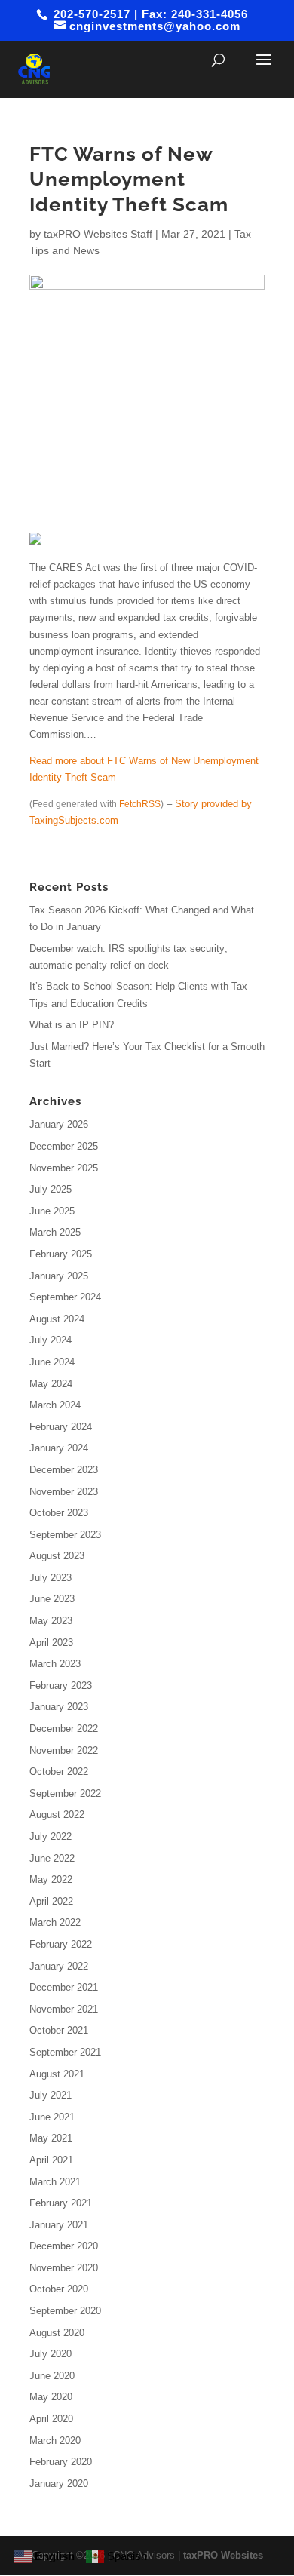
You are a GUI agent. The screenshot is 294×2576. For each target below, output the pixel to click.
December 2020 (64, 2246)
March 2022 (55, 1922)
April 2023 (51, 1643)
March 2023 (55, 1664)
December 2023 (64, 1470)
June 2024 (52, 1362)
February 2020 (61, 2462)
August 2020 (57, 2333)
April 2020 (51, 2419)
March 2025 (55, 1232)
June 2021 (52, 2117)
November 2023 (64, 1492)
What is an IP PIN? (72, 1025)
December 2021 (64, 1987)
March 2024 (55, 1405)
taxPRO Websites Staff (98, 234)
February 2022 (61, 1944)
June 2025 (52, 1211)
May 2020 (51, 2397)
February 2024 (61, 1427)
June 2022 (52, 1858)
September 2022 (65, 1793)
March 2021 (55, 2182)
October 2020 (59, 2289)
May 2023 (51, 1621)
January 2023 (59, 1707)
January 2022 (59, 1966)
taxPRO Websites (223, 2555)
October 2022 (59, 1772)
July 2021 (51, 2095)
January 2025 (59, 1276)
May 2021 (51, 2138)
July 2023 (51, 1578)
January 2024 (59, 1448)
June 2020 (52, 2376)
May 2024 (51, 1384)
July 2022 (51, 1836)
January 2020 (59, 2484)
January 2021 (59, 2225)
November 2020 (64, 2268)
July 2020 (51, 2354)
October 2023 (59, 1513)
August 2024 (57, 1319)
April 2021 (51, 2160)
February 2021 (61, 2203)
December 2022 (64, 1729)
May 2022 (51, 1879)
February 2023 (61, 1686)
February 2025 (61, 1254)
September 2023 (65, 1535)
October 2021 (59, 2030)
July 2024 (51, 1340)
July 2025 (51, 1189)
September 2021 (65, 2052)
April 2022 (51, 1901)
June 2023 (52, 1599)
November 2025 (64, 1168)
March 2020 (55, 2441)
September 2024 (65, 1297)
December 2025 (64, 1146)
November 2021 (64, 2009)
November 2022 (64, 1750)
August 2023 (57, 1556)
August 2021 (57, 2074)
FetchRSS (140, 804)
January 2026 (59, 1124)
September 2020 (65, 2311)
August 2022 (57, 1815)
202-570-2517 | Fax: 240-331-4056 (149, 14)
